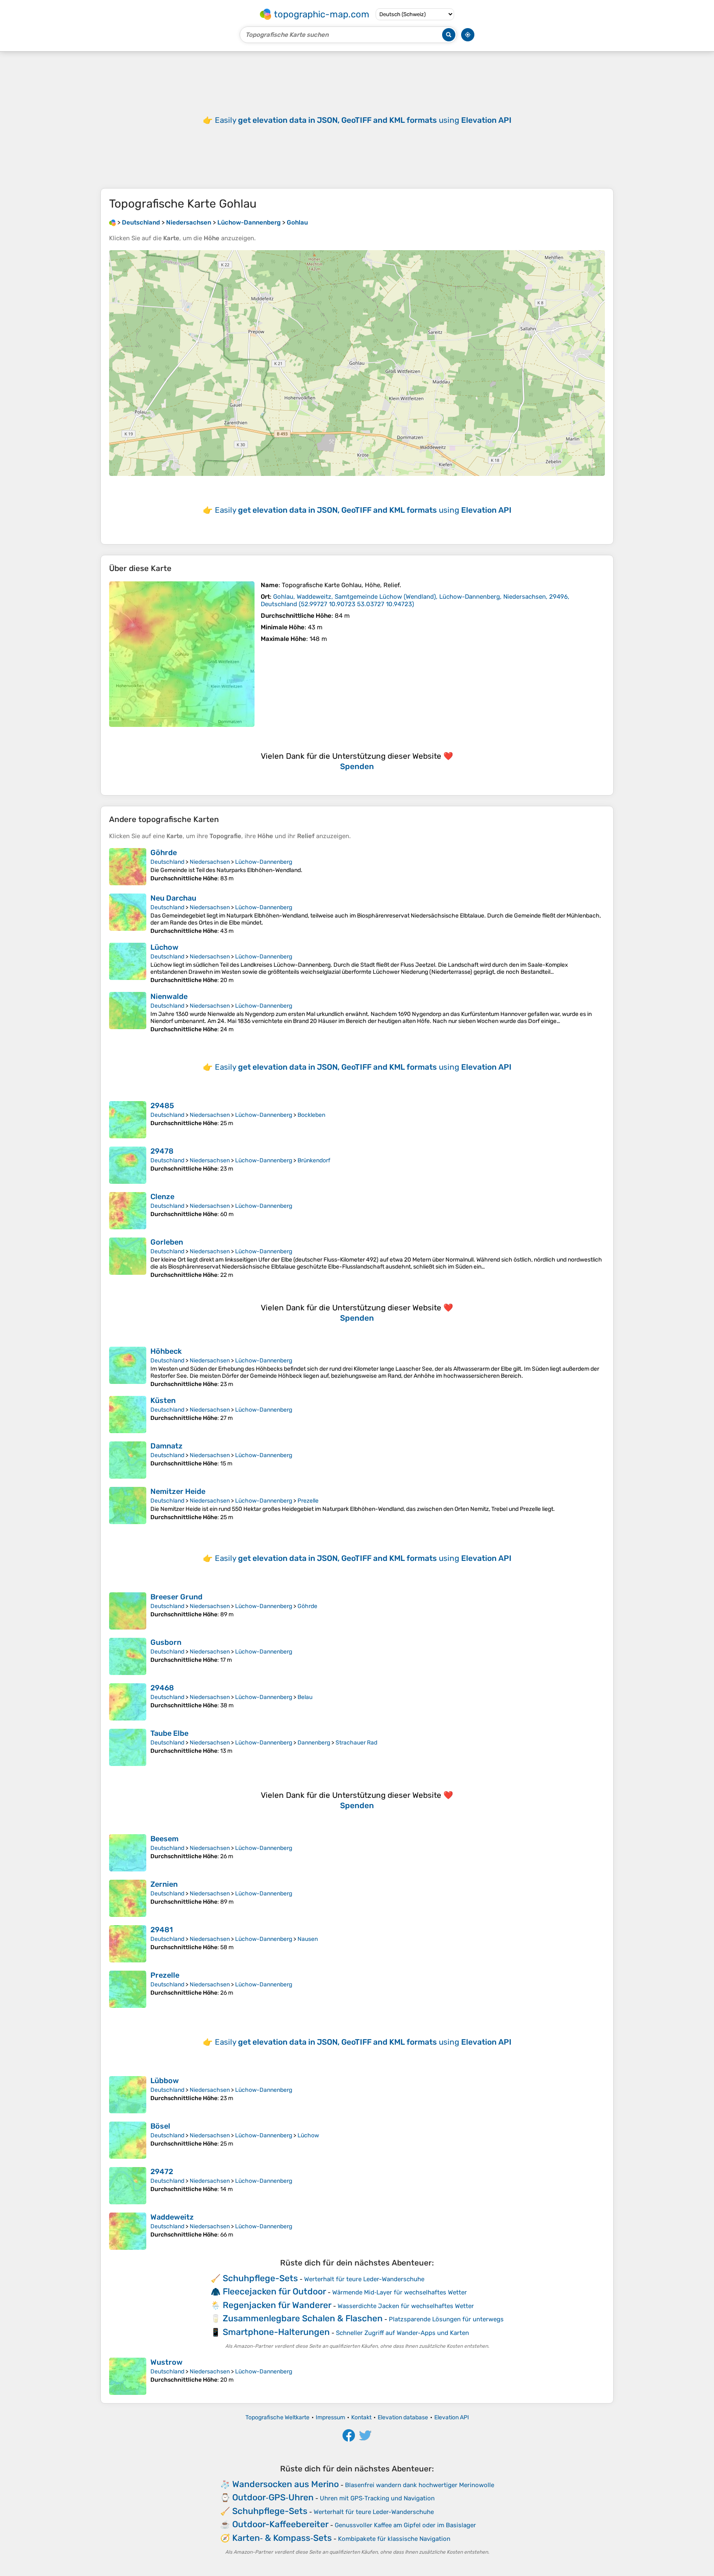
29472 (162, 2172)
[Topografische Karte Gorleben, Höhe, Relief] (128, 1258)
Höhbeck (166, 1351)
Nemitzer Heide (178, 1491)
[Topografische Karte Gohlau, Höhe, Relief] (182, 654)
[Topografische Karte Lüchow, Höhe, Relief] (128, 963)
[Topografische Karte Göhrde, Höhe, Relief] (128, 867)
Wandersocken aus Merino (286, 2484)
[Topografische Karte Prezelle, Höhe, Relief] (128, 1989)
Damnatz (167, 1446)
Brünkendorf (314, 1160)
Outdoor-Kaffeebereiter (280, 2524)
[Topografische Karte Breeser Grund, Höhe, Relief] (128, 1611)
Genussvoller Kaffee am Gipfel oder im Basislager (405, 2525)
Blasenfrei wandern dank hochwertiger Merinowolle (420, 2485)
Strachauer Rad (356, 1743)
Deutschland (167, 862)
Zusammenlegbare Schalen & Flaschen (303, 2318)
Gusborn (166, 1642)
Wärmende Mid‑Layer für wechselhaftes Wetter (400, 2292)
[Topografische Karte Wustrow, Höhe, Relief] (128, 2376)
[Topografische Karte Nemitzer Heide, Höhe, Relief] (128, 1505)
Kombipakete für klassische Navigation (394, 2539)
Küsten (163, 1400)
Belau (305, 1697)
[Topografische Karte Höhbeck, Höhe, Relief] (128, 1367)
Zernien (164, 1884)
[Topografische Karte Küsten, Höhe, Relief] (128, 1415)
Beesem (164, 1839)
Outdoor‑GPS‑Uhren (273, 2497)
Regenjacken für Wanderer (277, 2305)
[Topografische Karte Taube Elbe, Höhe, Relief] (128, 1747)
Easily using (363, 120)
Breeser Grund (176, 1597)
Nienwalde (169, 996)
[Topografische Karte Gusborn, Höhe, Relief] (128, 1656)
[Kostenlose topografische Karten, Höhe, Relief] (112, 222)
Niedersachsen (210, 862)
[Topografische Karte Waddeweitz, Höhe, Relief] (128, 2231)
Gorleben (167, 1242)
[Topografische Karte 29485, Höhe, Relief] (128, 1120)
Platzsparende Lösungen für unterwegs (446, 2319)
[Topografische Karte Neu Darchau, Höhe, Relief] (128, 914)
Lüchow (164, 947)
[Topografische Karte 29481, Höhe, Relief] (128, 1944)
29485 (162, 1106)
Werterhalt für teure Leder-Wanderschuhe (364, 2279)
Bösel (160, 2126)
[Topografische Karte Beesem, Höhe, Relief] (128, 1853)
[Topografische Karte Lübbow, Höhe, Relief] (128, 2095)
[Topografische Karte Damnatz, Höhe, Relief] (128, 1460)
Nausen (308, 1939)
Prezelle (308, 1501)
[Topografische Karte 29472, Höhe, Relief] (128, 2186)
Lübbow (165, 2081)
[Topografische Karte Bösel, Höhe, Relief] (128, 2140)
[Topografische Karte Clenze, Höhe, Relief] (128, 1211)
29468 (162, 1688)
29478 (162, 1151)
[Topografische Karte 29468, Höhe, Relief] (128, 1702)
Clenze (162, 1197)
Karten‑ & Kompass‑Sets (282, 2538)
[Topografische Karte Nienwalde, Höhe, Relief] (128, 1012)
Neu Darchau (173, 898)
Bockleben (311, 1115)
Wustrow (167, 2362)
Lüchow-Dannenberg (264, 862)
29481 (162, 1930)
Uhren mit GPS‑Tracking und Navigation (377, 2498)
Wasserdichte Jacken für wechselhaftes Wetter (406, 2306)
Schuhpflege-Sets (260, 2278)
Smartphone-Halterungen (276, 2332)
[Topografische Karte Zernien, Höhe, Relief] (128, 1898)
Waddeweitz (172, 2217)
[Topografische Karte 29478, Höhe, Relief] (128, 1165)
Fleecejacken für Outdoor (274, 2291)
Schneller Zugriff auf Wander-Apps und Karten (402, 2333)
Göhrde (164, 853)
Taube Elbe (169, 1733)
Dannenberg (314, 1743)
